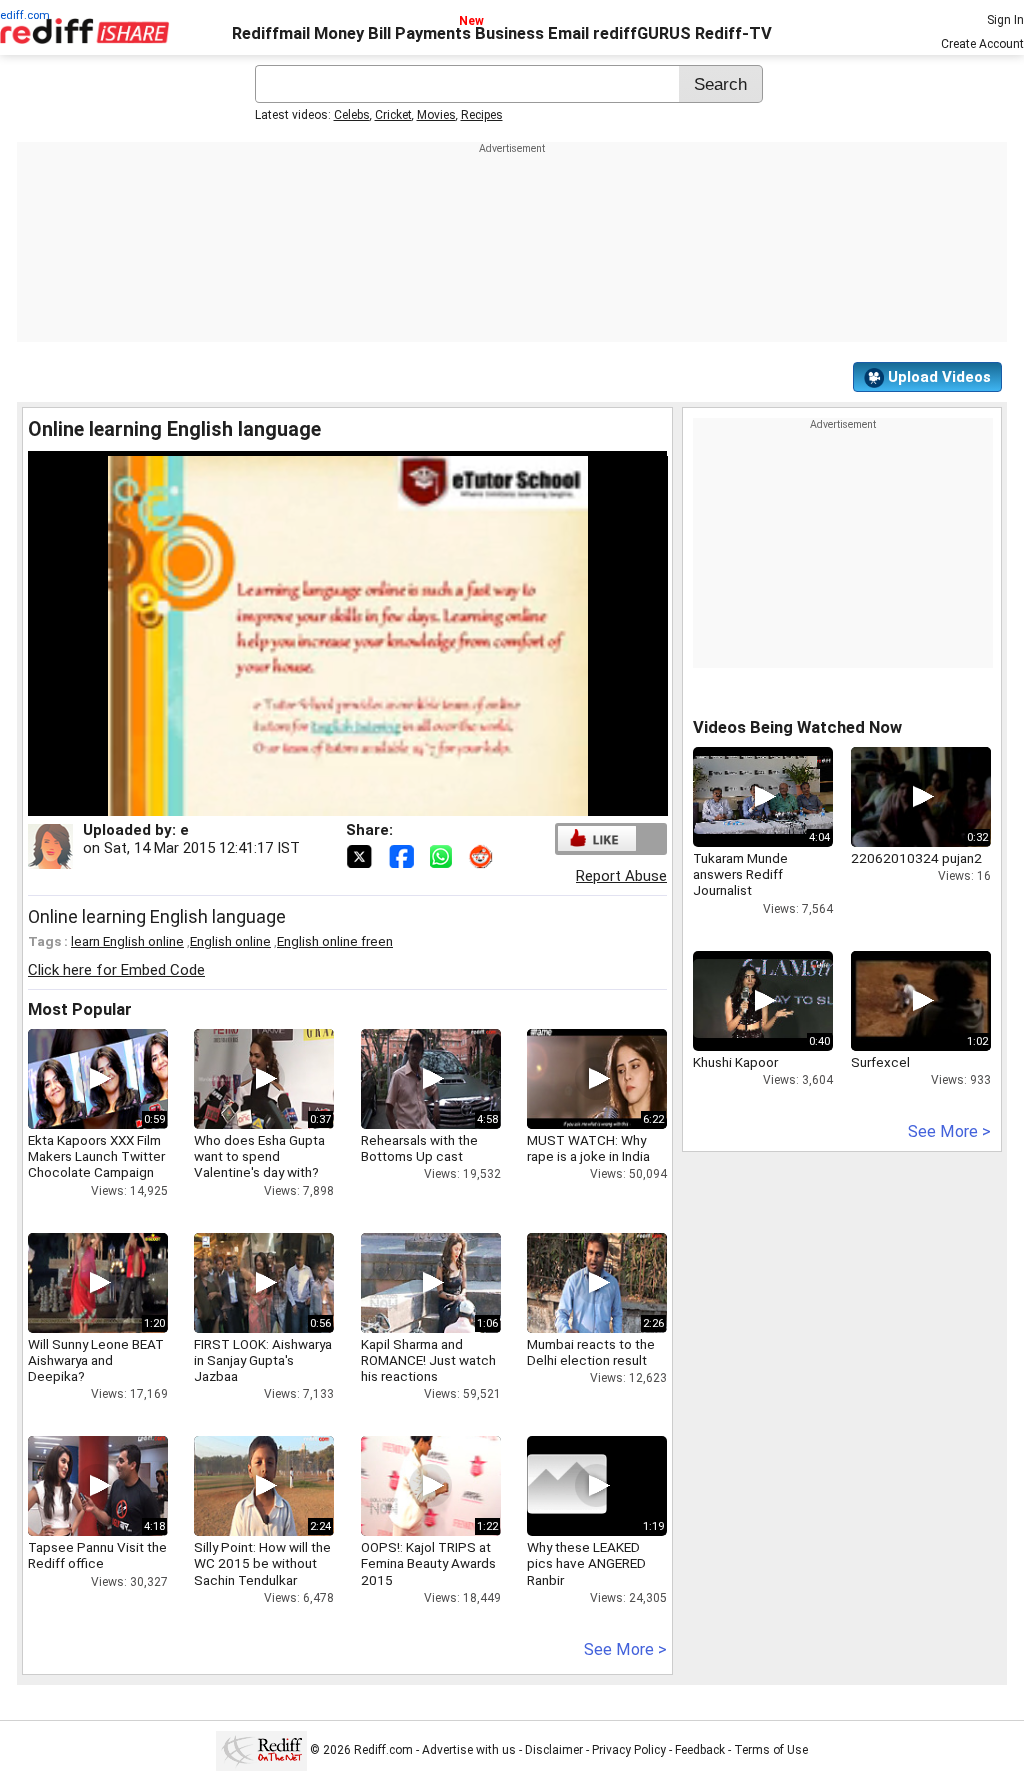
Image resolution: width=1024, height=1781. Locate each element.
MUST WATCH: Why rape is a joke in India (588, 1148)
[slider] (326, 801)
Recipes (482, 115)
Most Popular (80, 1009)
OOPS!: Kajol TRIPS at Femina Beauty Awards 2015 (428, 1563)
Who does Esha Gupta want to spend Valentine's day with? (259, 1156)
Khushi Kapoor (735, 1062)
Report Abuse (621, 876)
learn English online (127, 941)
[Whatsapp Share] (445, 855)
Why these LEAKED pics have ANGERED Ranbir (586, 1563)
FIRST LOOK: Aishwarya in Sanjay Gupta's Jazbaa (263, 1360)
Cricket (393, 115)
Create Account (982, 44)
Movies (436, 115)
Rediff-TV (733, 33)
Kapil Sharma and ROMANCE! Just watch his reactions (428, 1360)
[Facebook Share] (403, 855)
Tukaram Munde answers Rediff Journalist (740, 874)
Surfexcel (880, 1062)
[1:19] (567, 1486)
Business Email (532, 33)
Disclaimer (554, 1750)
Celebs (352, 115)
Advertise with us (469, 1750)
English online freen (335, 941)
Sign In (1005, 20)
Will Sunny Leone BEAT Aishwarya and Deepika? (96, 1360)
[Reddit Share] (483, 855)
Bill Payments (419, 33)
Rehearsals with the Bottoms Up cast (419, 1148)
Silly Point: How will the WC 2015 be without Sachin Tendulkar (262, 1563)
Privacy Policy (629, 1750)
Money (339, 33)
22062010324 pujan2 (916, 858)
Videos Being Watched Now (797, 727)
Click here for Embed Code (116, 970)
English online (230, 941)
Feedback (700, 1750)
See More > (625, 1649)
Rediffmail (271, 33)
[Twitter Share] (361, 855)
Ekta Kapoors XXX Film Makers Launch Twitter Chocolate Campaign (96, 1156)
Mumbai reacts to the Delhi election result (591, 1352)
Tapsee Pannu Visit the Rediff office (97, 1555)
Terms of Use (771, 1750)
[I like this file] (597, 838)
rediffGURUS (642, 33)
